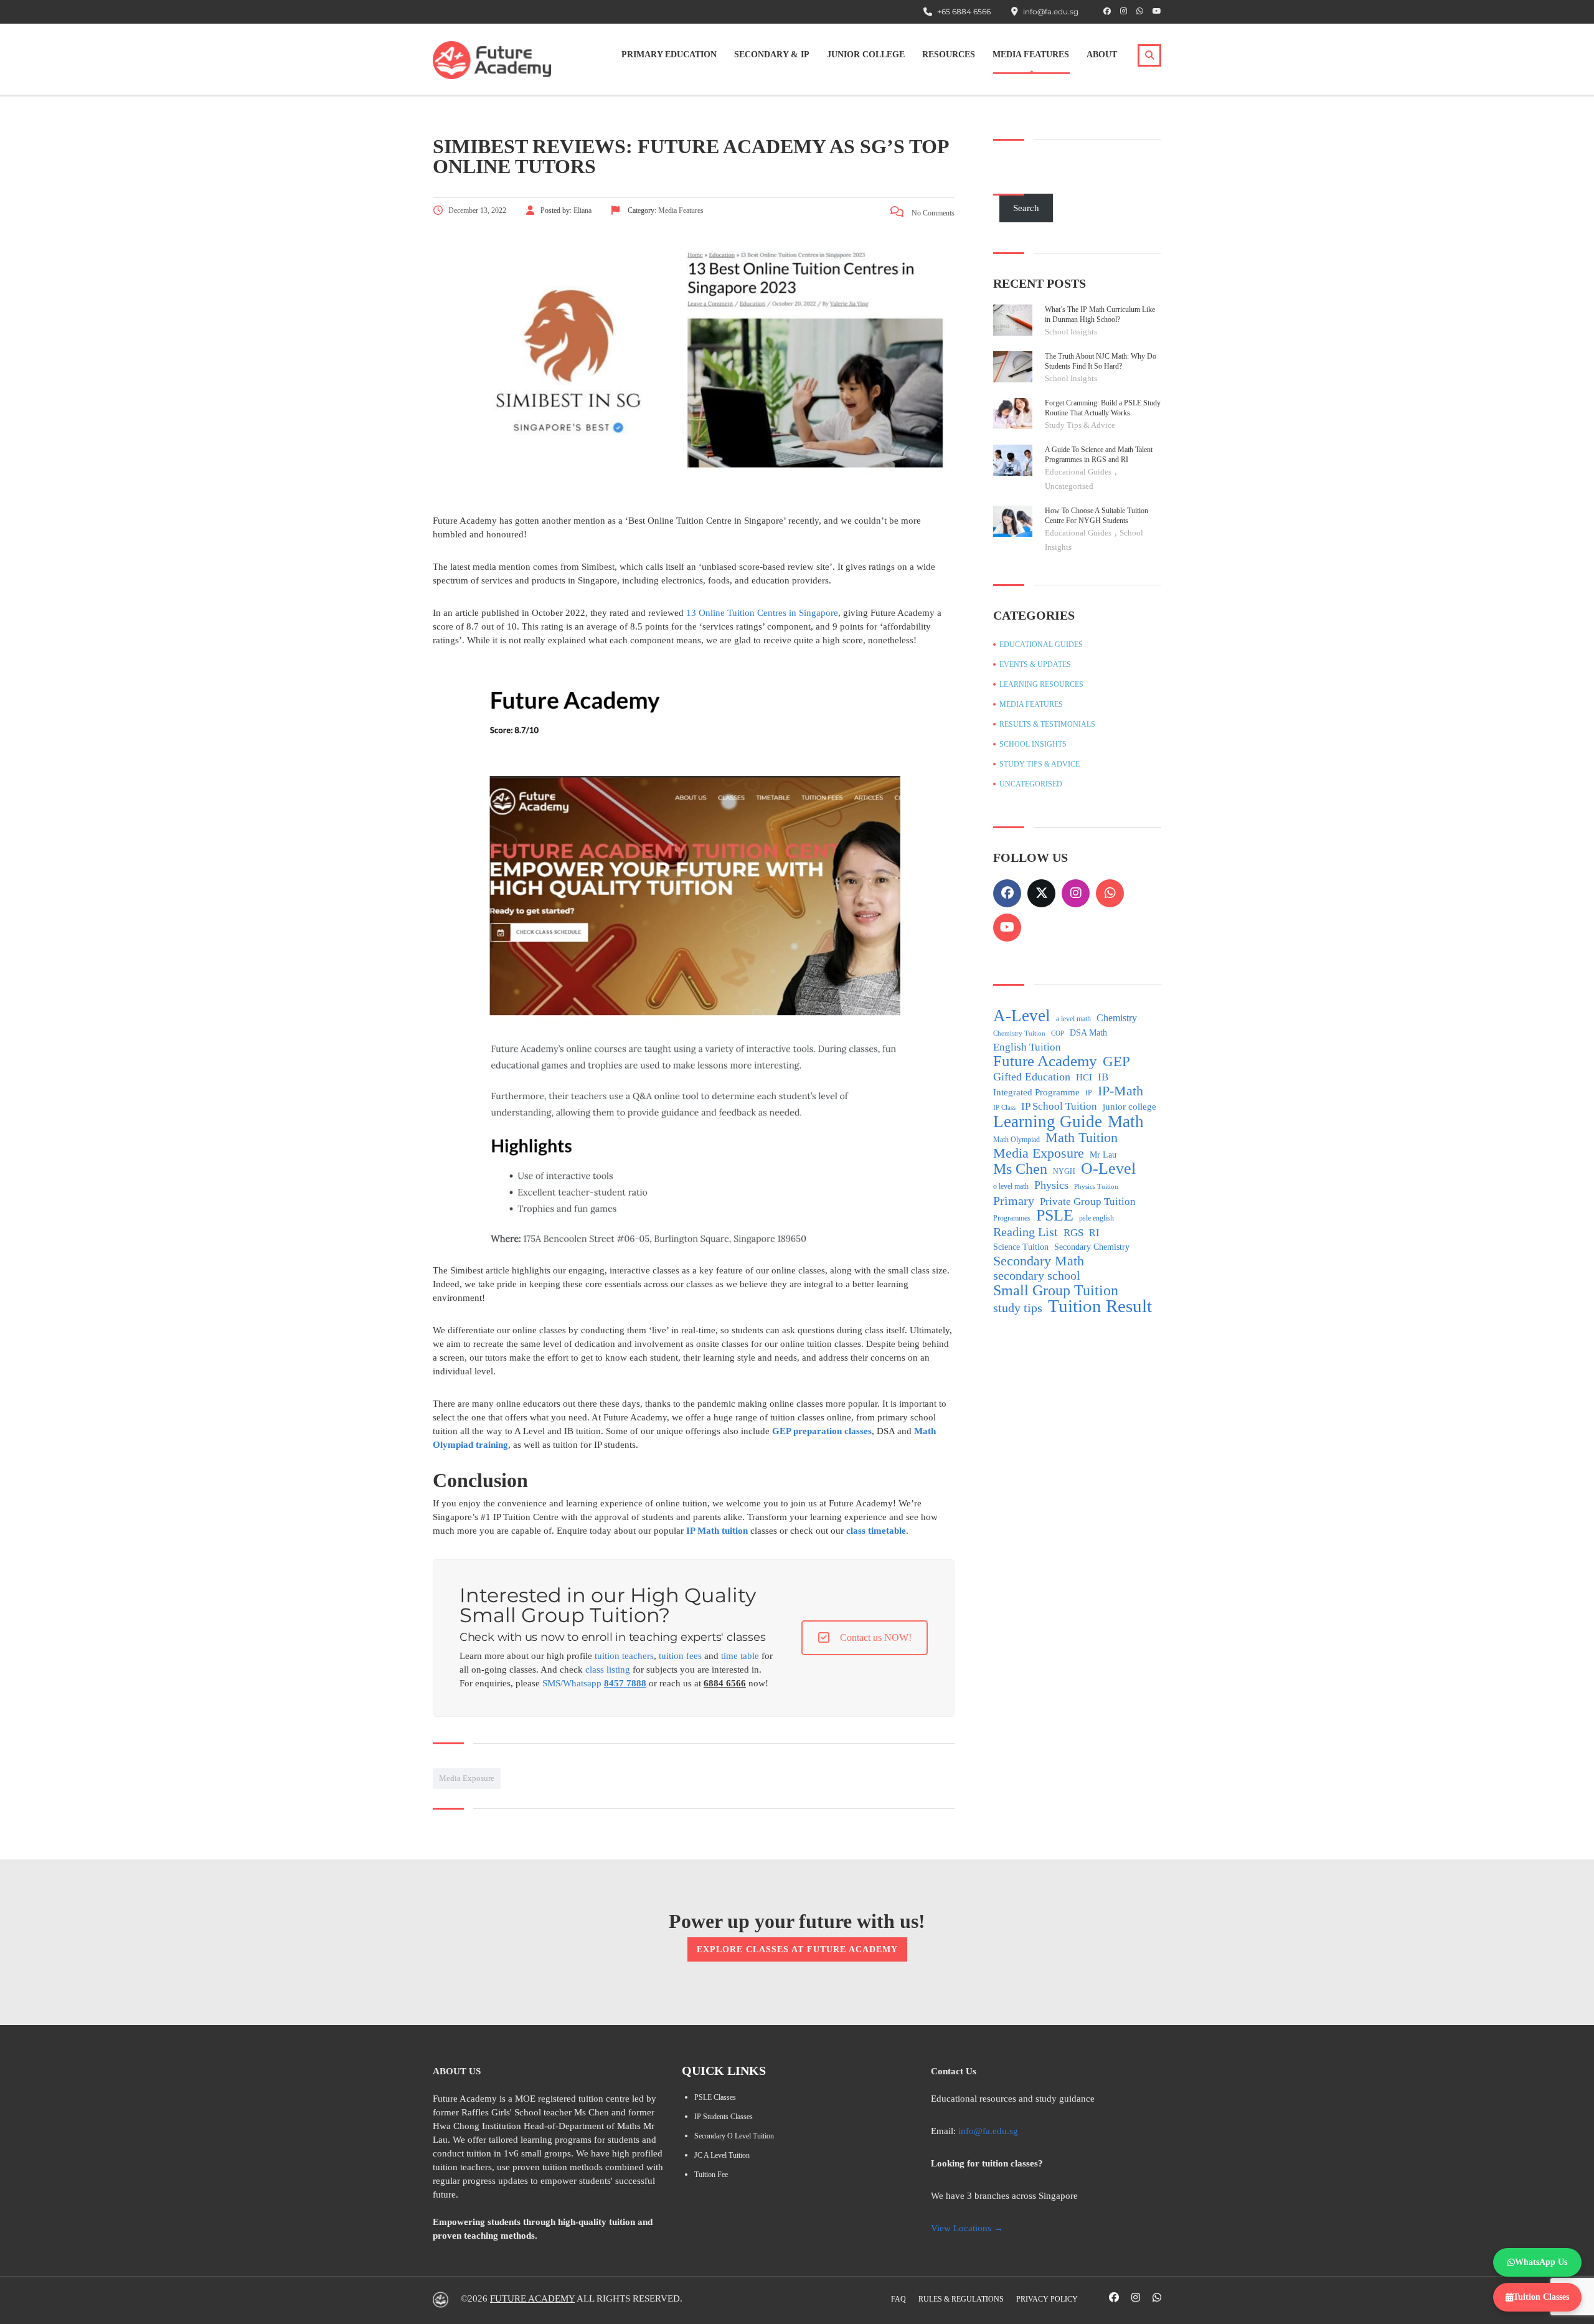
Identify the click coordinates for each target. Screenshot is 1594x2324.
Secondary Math (1039, 1261)
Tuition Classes (1541, 2297)
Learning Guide (1048, 1122)
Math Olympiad (1016, 1140)
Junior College (866, 54)
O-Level (1108, 1169)
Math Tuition (1082, 1138)
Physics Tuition (1096, 1187)
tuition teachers (624, 1656)
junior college (1129, 1107)
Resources (949, 54)
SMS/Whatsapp (594, 1683)
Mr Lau (1103, 1155)
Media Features (1031, 54)
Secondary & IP (772, 54)
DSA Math (1088, 1033)
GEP (1116, 1062)
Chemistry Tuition (1019, 1033)
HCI (1084, 1077)
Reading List (1026, 1232)
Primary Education (669, 54)
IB (1103, 1077)
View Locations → (967, 2228)
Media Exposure (467, 1778)
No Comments (932, 213)
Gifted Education (1032, 1077)
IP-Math (1120, 1091)
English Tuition (1027, 1047)
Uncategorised (1069, 486)
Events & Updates (1035, 664)
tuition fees (680, 1656)
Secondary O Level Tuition (734, 2136)
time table (740, 1656)
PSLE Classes (715, 2097)
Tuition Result (1100, 1306)
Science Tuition (1021, 1247)
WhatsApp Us (1541, 2262)
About (1102, 54)
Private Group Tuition (1088, 1202)
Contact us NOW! (876, 1637)
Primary (1014, 1201)
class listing (608, 1670)
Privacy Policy (1047, 2299)
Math (1126, 1122)
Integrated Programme (1036, 1092)
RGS (1073, 1233)
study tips (1018, 1308)
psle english (1096, 1218)
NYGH (1064, 1171)
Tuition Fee (711, 2175)
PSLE (1055, 1216)
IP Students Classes (724, 2117)
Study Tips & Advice (1080, 425)
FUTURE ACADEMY (532, 2298)
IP (1089, 1093)
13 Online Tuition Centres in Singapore (762, 613)
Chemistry (1117, 1018)
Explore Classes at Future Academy (797, 1949)
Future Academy (1045, 1061)
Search (1026, 208)
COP (1058, 1033)
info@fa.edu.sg (988, 2131)
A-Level (1022, 1016)
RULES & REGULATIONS (961, 2299)
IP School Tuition (1059, 1106)
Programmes (1012, 1218)
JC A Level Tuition (722, 2155)
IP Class (1004, 1108)
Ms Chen (1020, 1169)
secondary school (1037, 1276)
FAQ (898, 2299)
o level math (1011, 1186)
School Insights (1071, 332)
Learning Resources (1041, 684)
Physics (1051, 1185)
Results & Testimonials (1047, 724)
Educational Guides (1079, 472)
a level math (1073, 1019)
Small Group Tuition (1056, 1290)
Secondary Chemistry (1092, 1247)
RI (1094, 1233)
